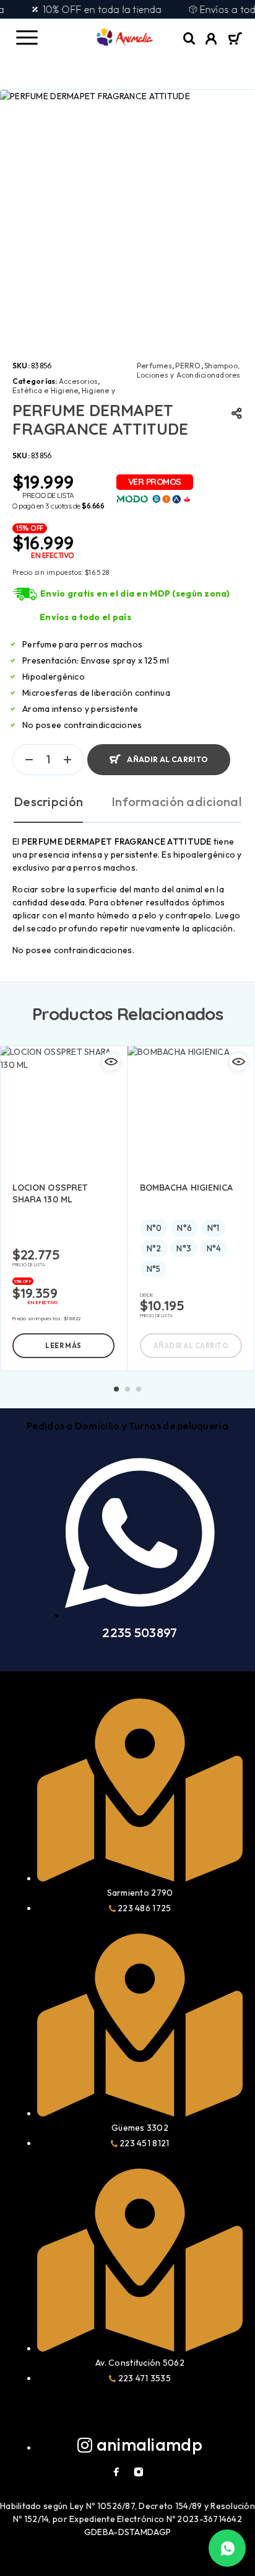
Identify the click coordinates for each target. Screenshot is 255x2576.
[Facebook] (116, 2472)
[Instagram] (139, 2472)
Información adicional (176, 802)
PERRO (188, 366)
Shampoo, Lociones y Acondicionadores (188, 370)
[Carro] (235, 40)
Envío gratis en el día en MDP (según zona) (135, 593)
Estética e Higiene (45, 390)
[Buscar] (189, 39)
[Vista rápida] (111, 1062)
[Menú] (27, 37)
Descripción (48, 802)
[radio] (154, 1228)
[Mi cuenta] (211, 40)
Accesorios (78, 381)
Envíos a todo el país (85, 617)
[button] (116, 1389)
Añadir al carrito (167, 759)
